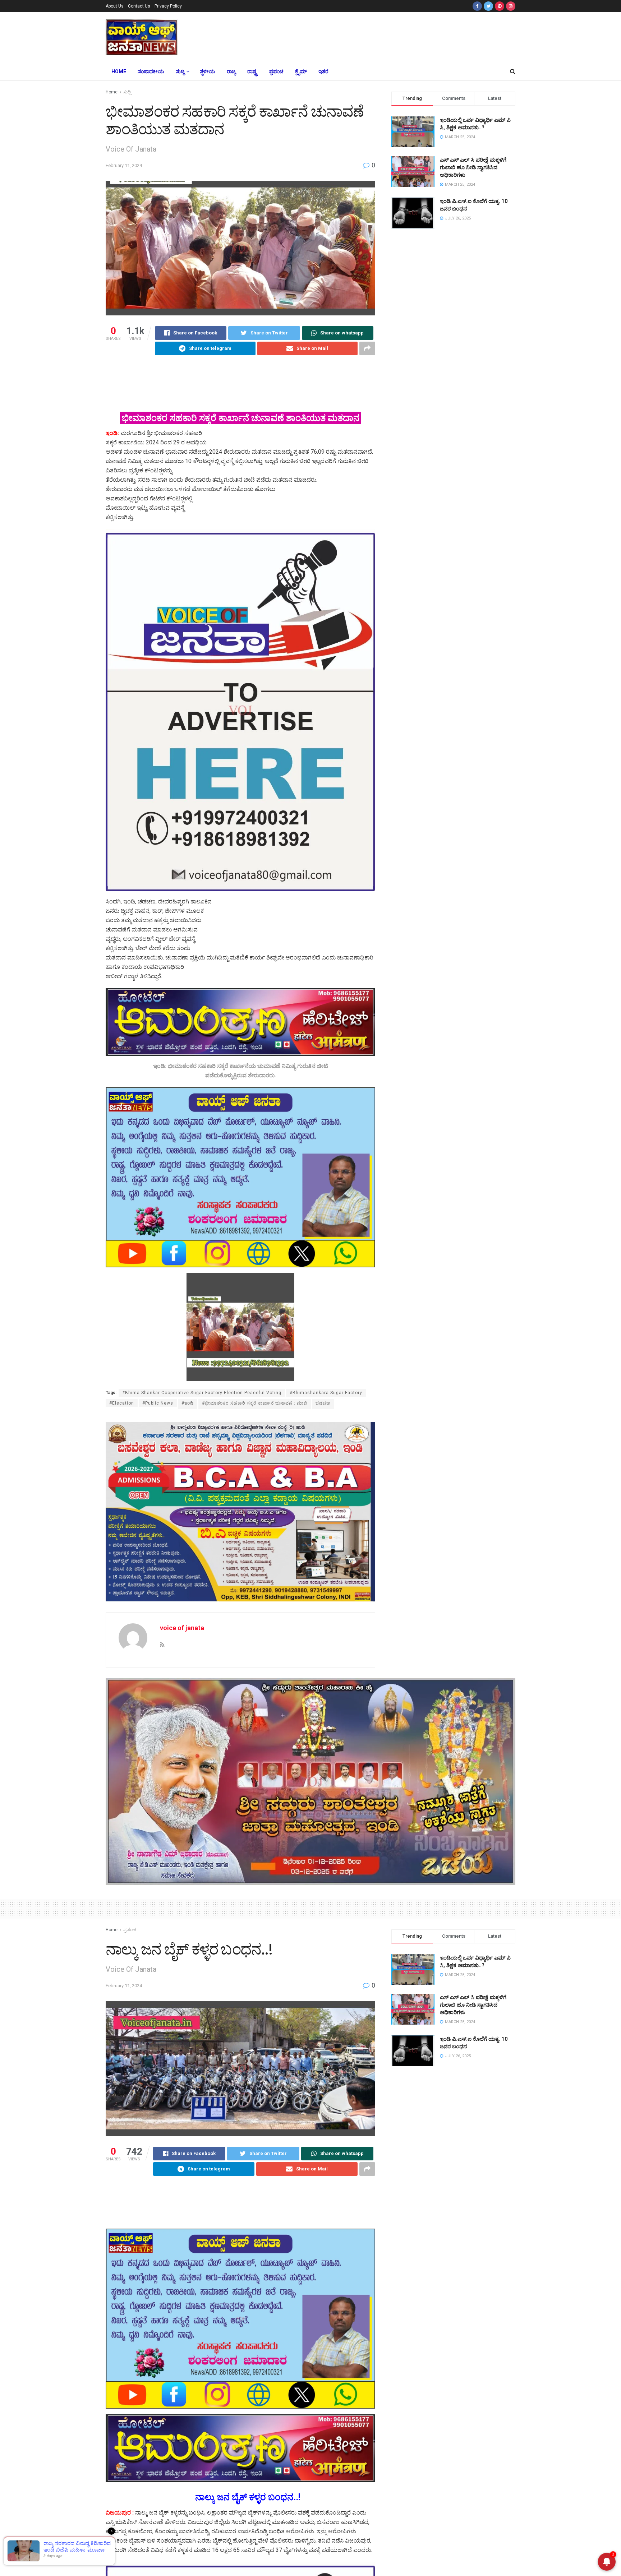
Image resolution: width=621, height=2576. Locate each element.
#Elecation (122, 1403)
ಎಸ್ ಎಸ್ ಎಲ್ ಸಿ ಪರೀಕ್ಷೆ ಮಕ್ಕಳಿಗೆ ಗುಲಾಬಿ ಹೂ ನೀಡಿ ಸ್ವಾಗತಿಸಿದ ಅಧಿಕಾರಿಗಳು (473, 167)
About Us (115, 6)
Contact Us (139, 6)
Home (119, 71)
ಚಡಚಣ (323, 1403)
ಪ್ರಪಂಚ (276, 71)
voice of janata (182, 1628)
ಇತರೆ (323, 71)
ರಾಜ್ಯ (231, 71)
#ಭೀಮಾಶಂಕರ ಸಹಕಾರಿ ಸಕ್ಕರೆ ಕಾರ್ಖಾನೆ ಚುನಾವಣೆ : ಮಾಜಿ (255, 1403)
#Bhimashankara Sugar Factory (326, 1393)
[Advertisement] (364, 36)
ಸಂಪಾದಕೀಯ (151, 71)
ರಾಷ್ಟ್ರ (252, 71)
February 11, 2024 (124, 165)
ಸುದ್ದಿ (180, 71)
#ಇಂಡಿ (188, 1403)
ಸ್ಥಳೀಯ (208, 71)
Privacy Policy (168, 6)
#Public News (158, 1403)
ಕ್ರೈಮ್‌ (301, 71)
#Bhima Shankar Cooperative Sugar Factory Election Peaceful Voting (202, 1393)
